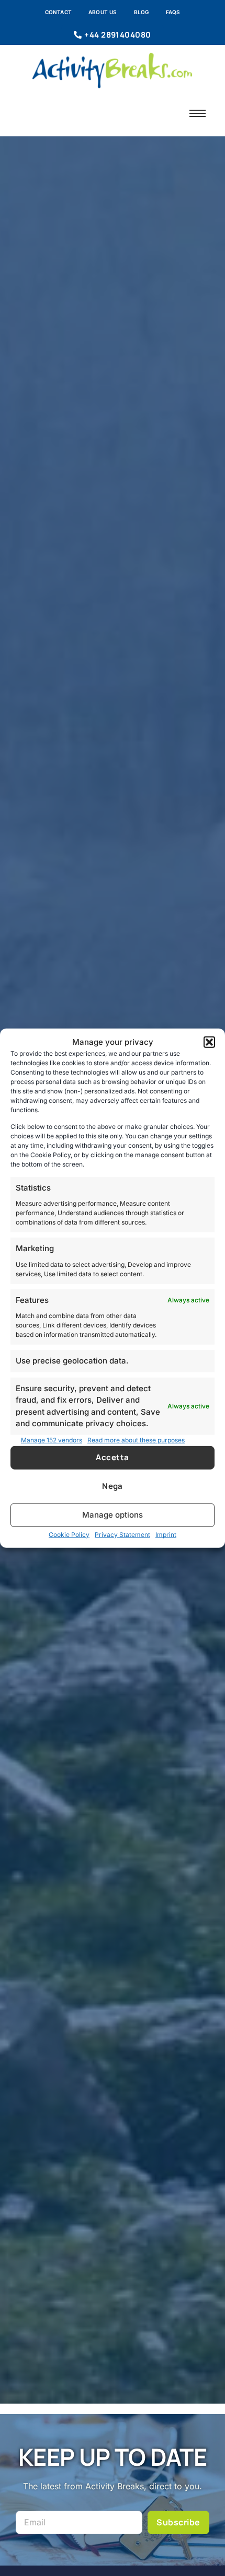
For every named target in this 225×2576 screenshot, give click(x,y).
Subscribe (178, 2522)
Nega (113, 1486)
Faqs (173, 12)
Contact (58, 12)
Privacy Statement (122, 1535)
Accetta (112, 1457)
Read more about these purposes (136, 1440)
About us (103, 12)
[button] (209, 1042)
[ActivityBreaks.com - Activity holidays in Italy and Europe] (112, 71)
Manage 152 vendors (52, 1440)
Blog (142, 12)
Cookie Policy (69, 1535)
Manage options (113, 1515)
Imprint (166, 1535)
